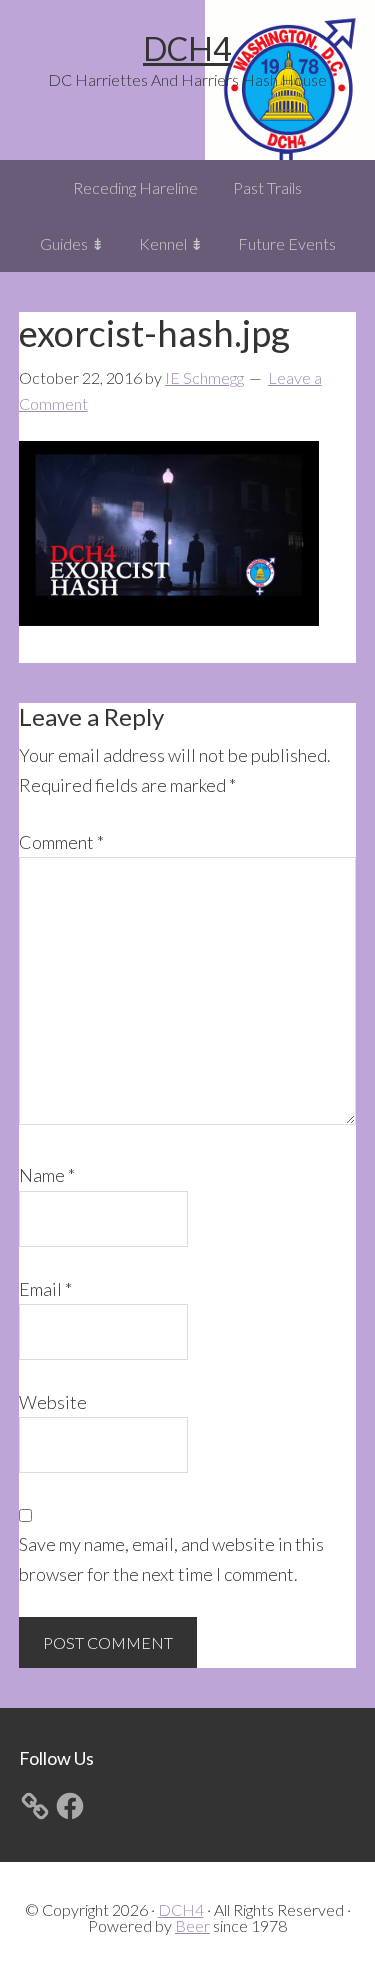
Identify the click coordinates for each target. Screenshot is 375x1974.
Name (47, 1175)
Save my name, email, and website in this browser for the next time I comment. (171, 1558)
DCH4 (187, 48)
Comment (61, 842)
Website (53, 1402)
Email (45, 1289)
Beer (192, 1925)
